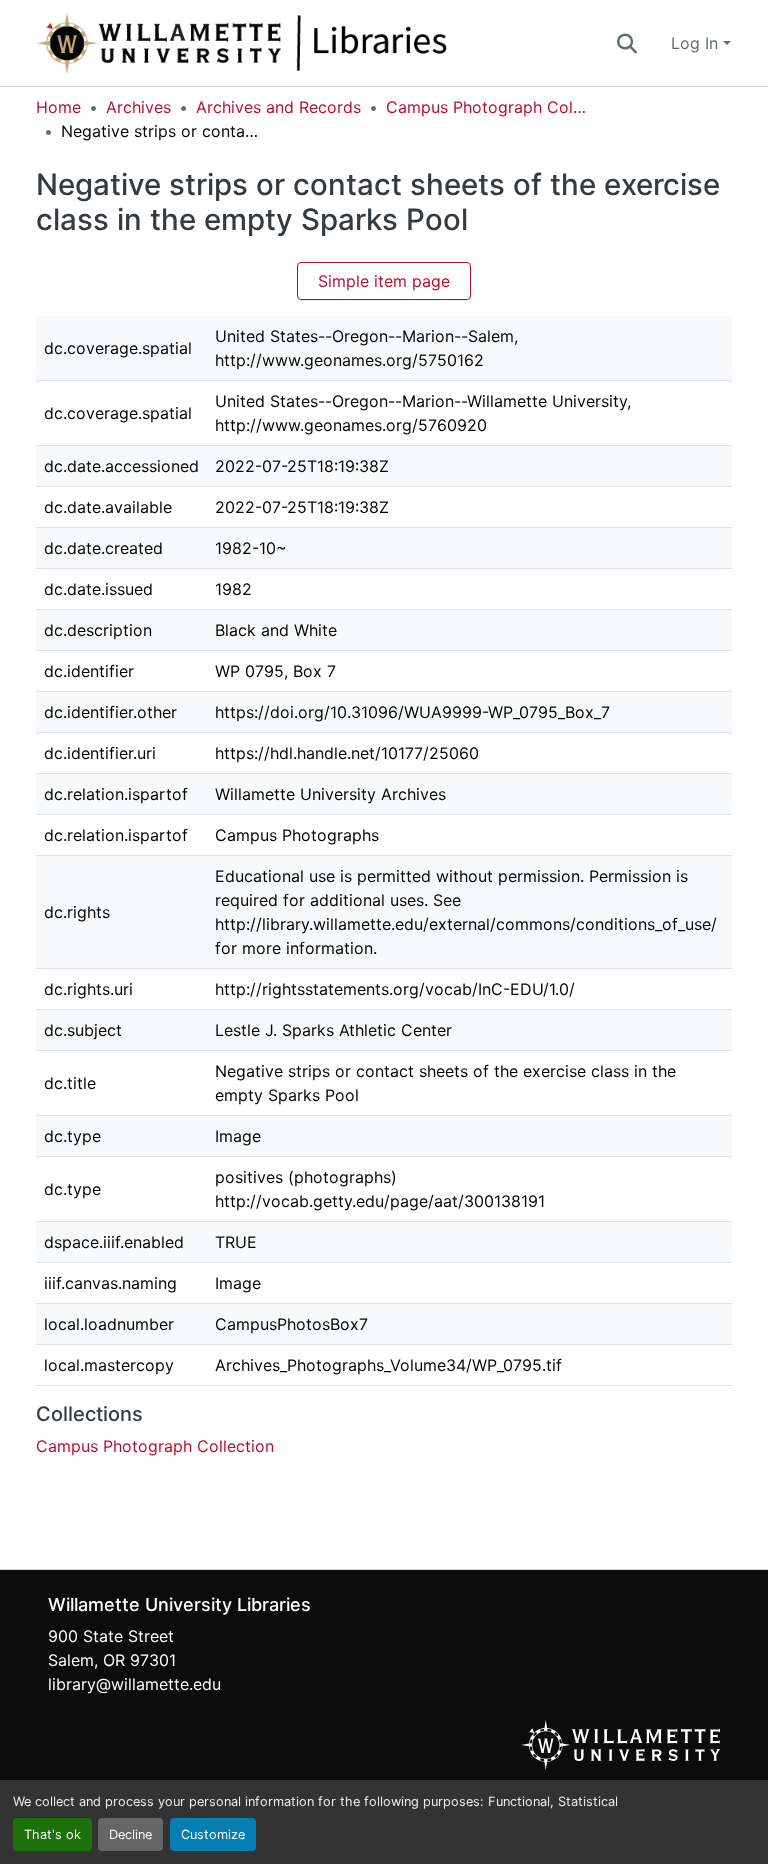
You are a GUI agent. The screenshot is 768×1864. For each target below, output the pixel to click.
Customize (213, 1834)
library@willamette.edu (134, 1684)
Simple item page (384, 281)
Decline (130, 1834)
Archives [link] (138, 107)
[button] (308, 43)
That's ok (52, 1834)
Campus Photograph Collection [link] (486, 107)
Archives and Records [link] (278, 107)
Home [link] (58, 107)
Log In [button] (697, 43)
